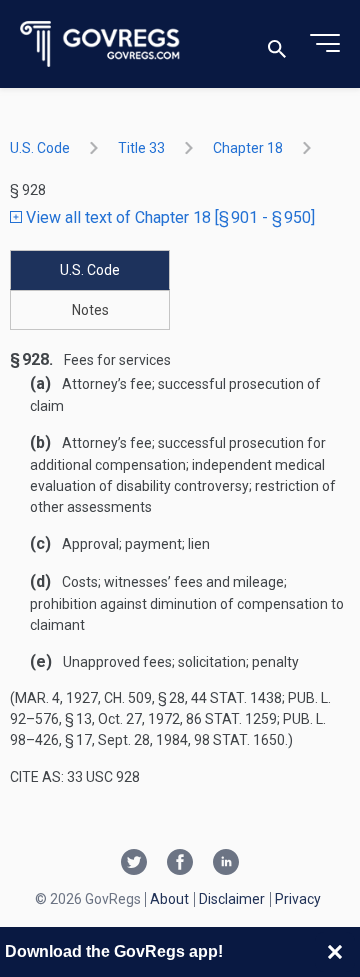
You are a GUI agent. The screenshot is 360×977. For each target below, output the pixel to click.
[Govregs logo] (100, 44)
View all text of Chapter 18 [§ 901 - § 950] (168, 217)
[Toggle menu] (325, 44)
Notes (90, 310)
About (169, 899)
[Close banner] (335, 952)
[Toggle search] (277, 44)
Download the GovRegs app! (114, 951)
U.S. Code (40, 148)
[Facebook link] (180, 864)
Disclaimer (232, 899)
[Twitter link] (134, 864)
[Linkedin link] (226, 864)
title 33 (141, 148)
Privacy (298, 899)
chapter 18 (248, 148)
